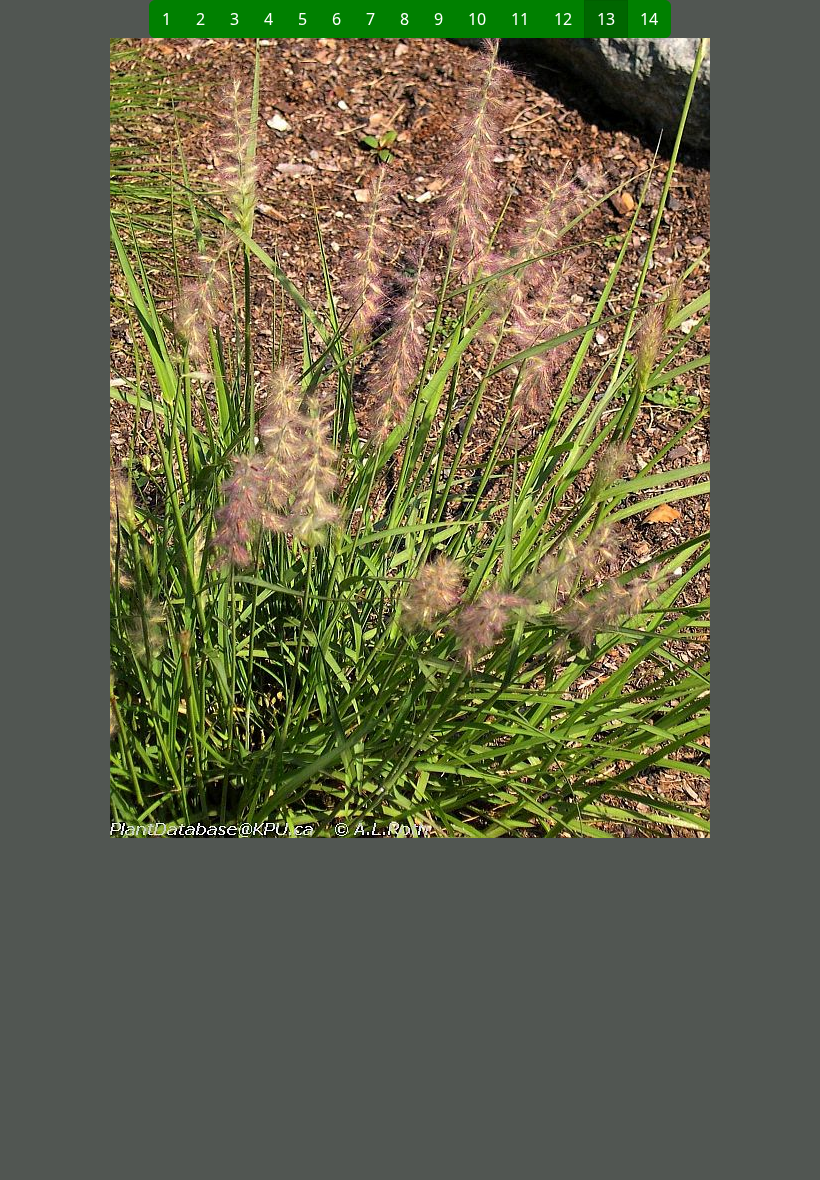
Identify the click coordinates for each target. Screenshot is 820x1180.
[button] (211, 438)
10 (477, 19)
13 (606, 19)
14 (649, 19)
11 (520, 19)
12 (563, 19)
